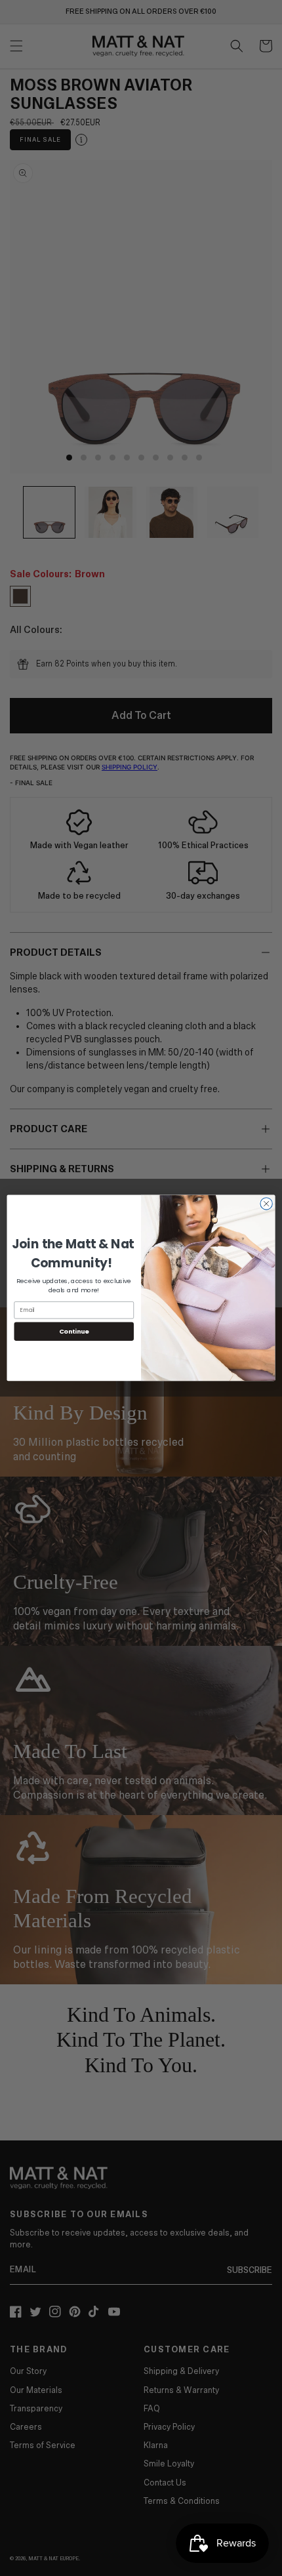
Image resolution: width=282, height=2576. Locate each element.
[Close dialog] (266, 1204)
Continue (74, 1331)
